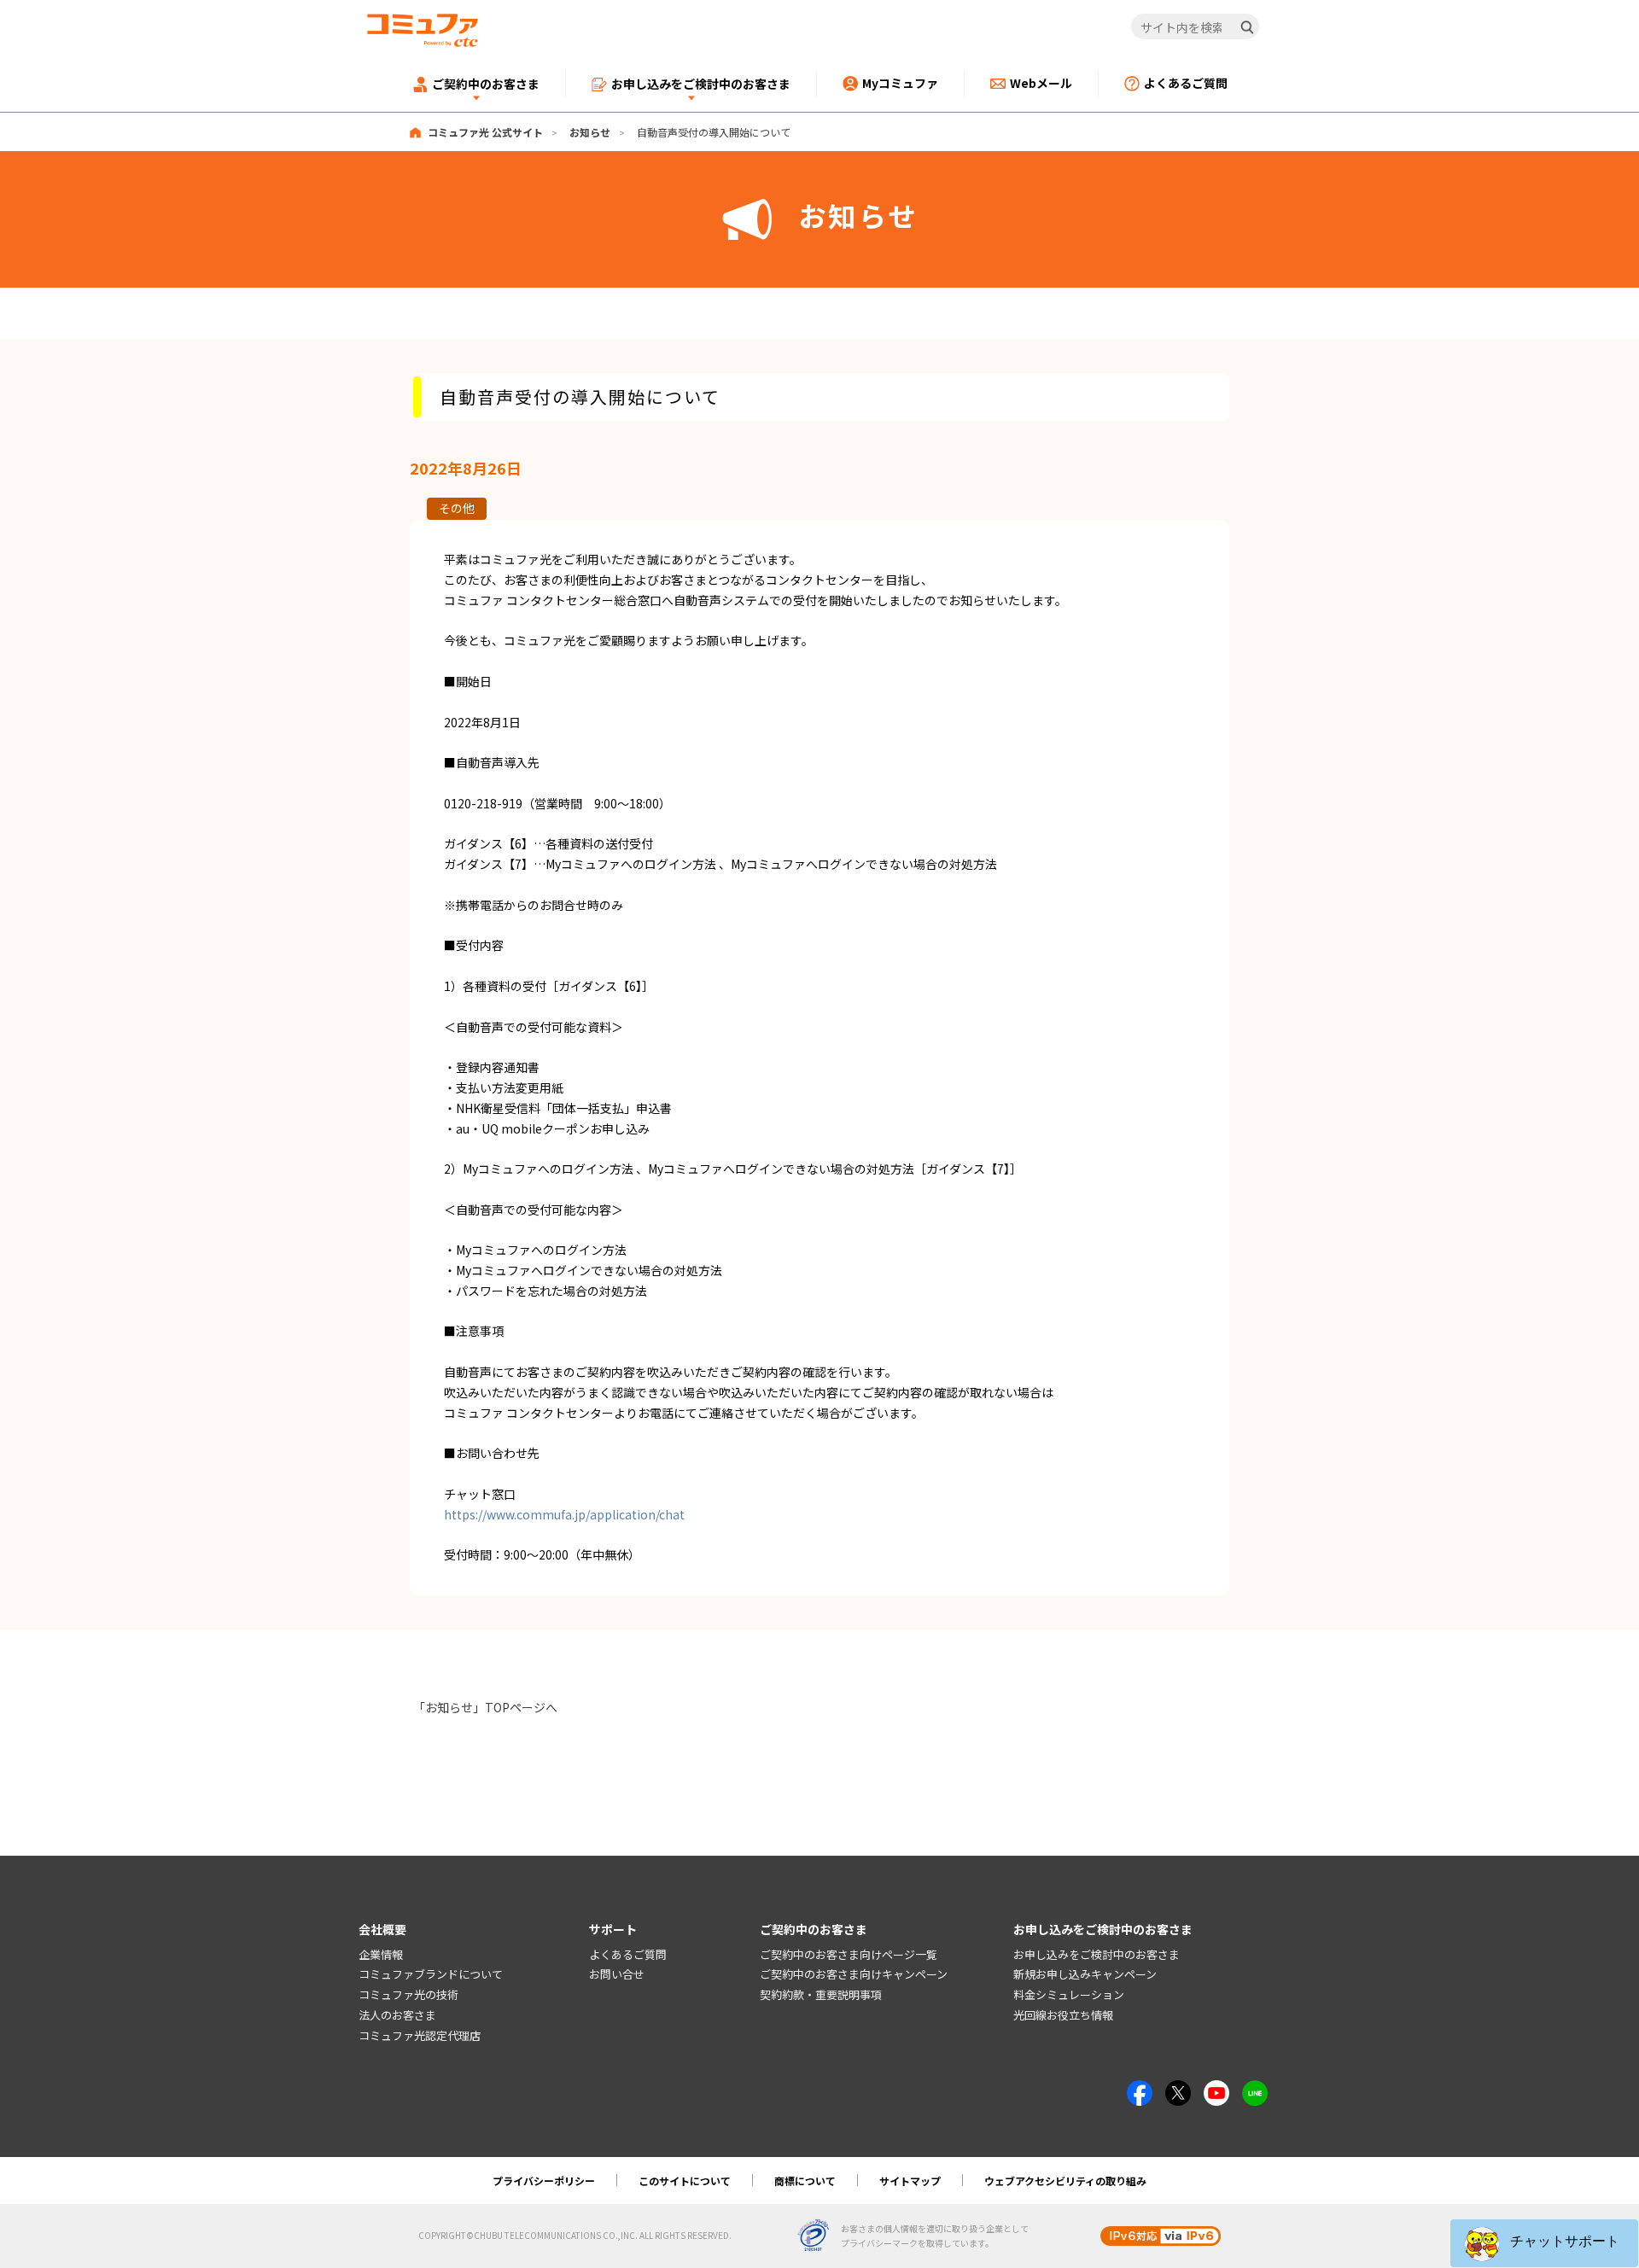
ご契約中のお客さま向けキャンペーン (854, 1974)
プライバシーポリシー (544, 2181)
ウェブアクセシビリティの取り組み (1065, 2181)
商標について (805, 2181)
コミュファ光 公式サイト (485, 132)
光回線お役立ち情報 (1063, 2015)
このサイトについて (685, 2181)
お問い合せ (617, 1974)
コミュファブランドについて (431, 1974)
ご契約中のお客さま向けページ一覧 (849, 1954)
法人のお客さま (397, 2015)
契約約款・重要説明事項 (821, 1994)
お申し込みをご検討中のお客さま (1097, 1954)
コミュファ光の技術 (408, 1994)
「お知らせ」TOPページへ (485, 1707)
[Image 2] (1178, 2090)
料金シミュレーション (1069, 1994)
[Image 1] (1140, 2090)
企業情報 (381, 1954)
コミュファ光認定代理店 (420, 2035)
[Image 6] (1255, 2090)
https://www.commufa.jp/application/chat (564, 1514)
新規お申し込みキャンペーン (1085, 1974)
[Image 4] (1216, 2090)
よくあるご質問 (628, 1954)
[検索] (1247, 27)
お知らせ (590, 132)
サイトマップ (910, 2181)
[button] (1544, 2243)
